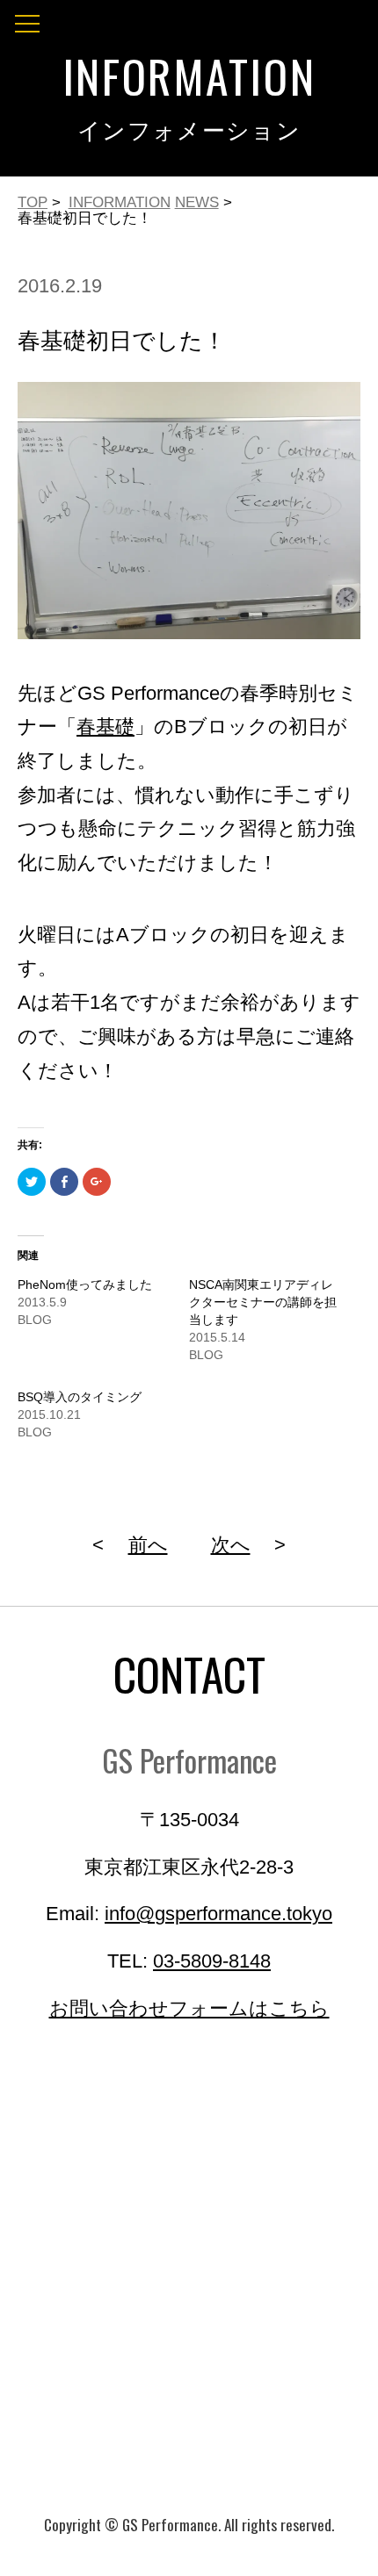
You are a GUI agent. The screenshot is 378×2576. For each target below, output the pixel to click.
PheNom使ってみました (85, 1284)
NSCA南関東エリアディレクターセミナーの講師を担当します (263, 1302)
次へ (231, 1545)
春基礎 (105, 727)
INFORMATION (120, 202)
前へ (148, 1545)
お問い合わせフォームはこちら (189, 2009)
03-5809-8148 (212, 1961)
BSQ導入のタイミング (80, 1397)
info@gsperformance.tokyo (218, 1914)
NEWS (197, 202)
